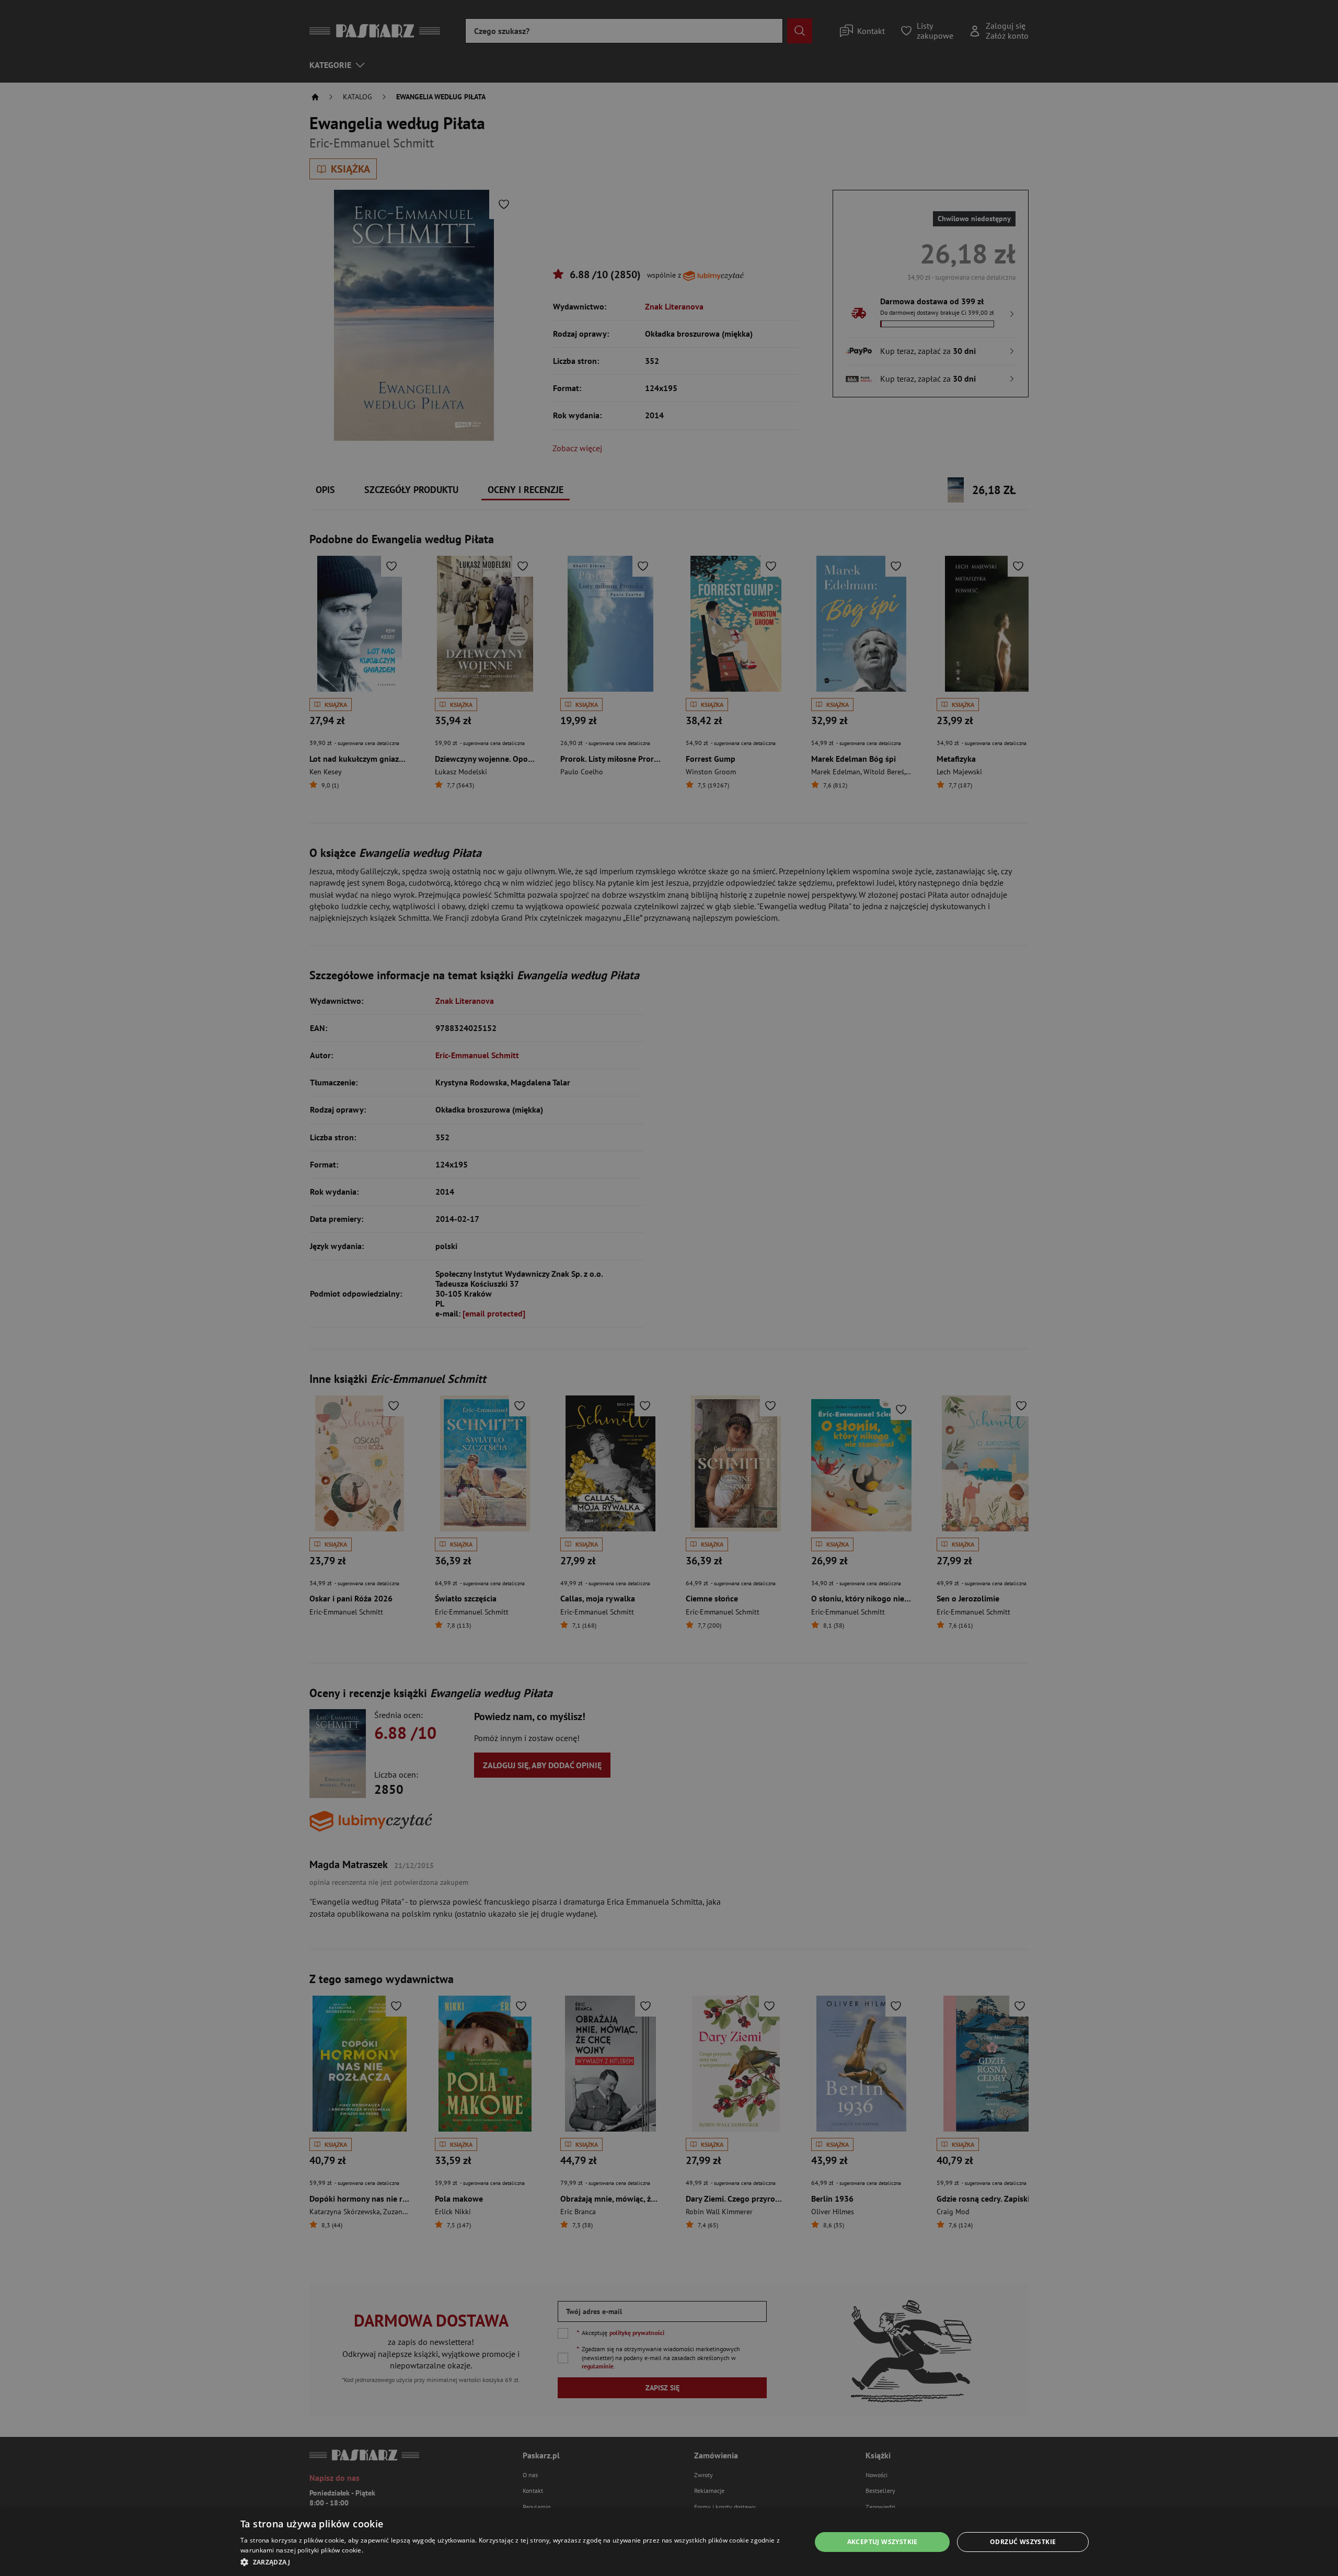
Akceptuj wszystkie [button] (883, 2542)
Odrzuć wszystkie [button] (1023, 2542)
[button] (517, 2562)
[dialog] (669, 2542)
